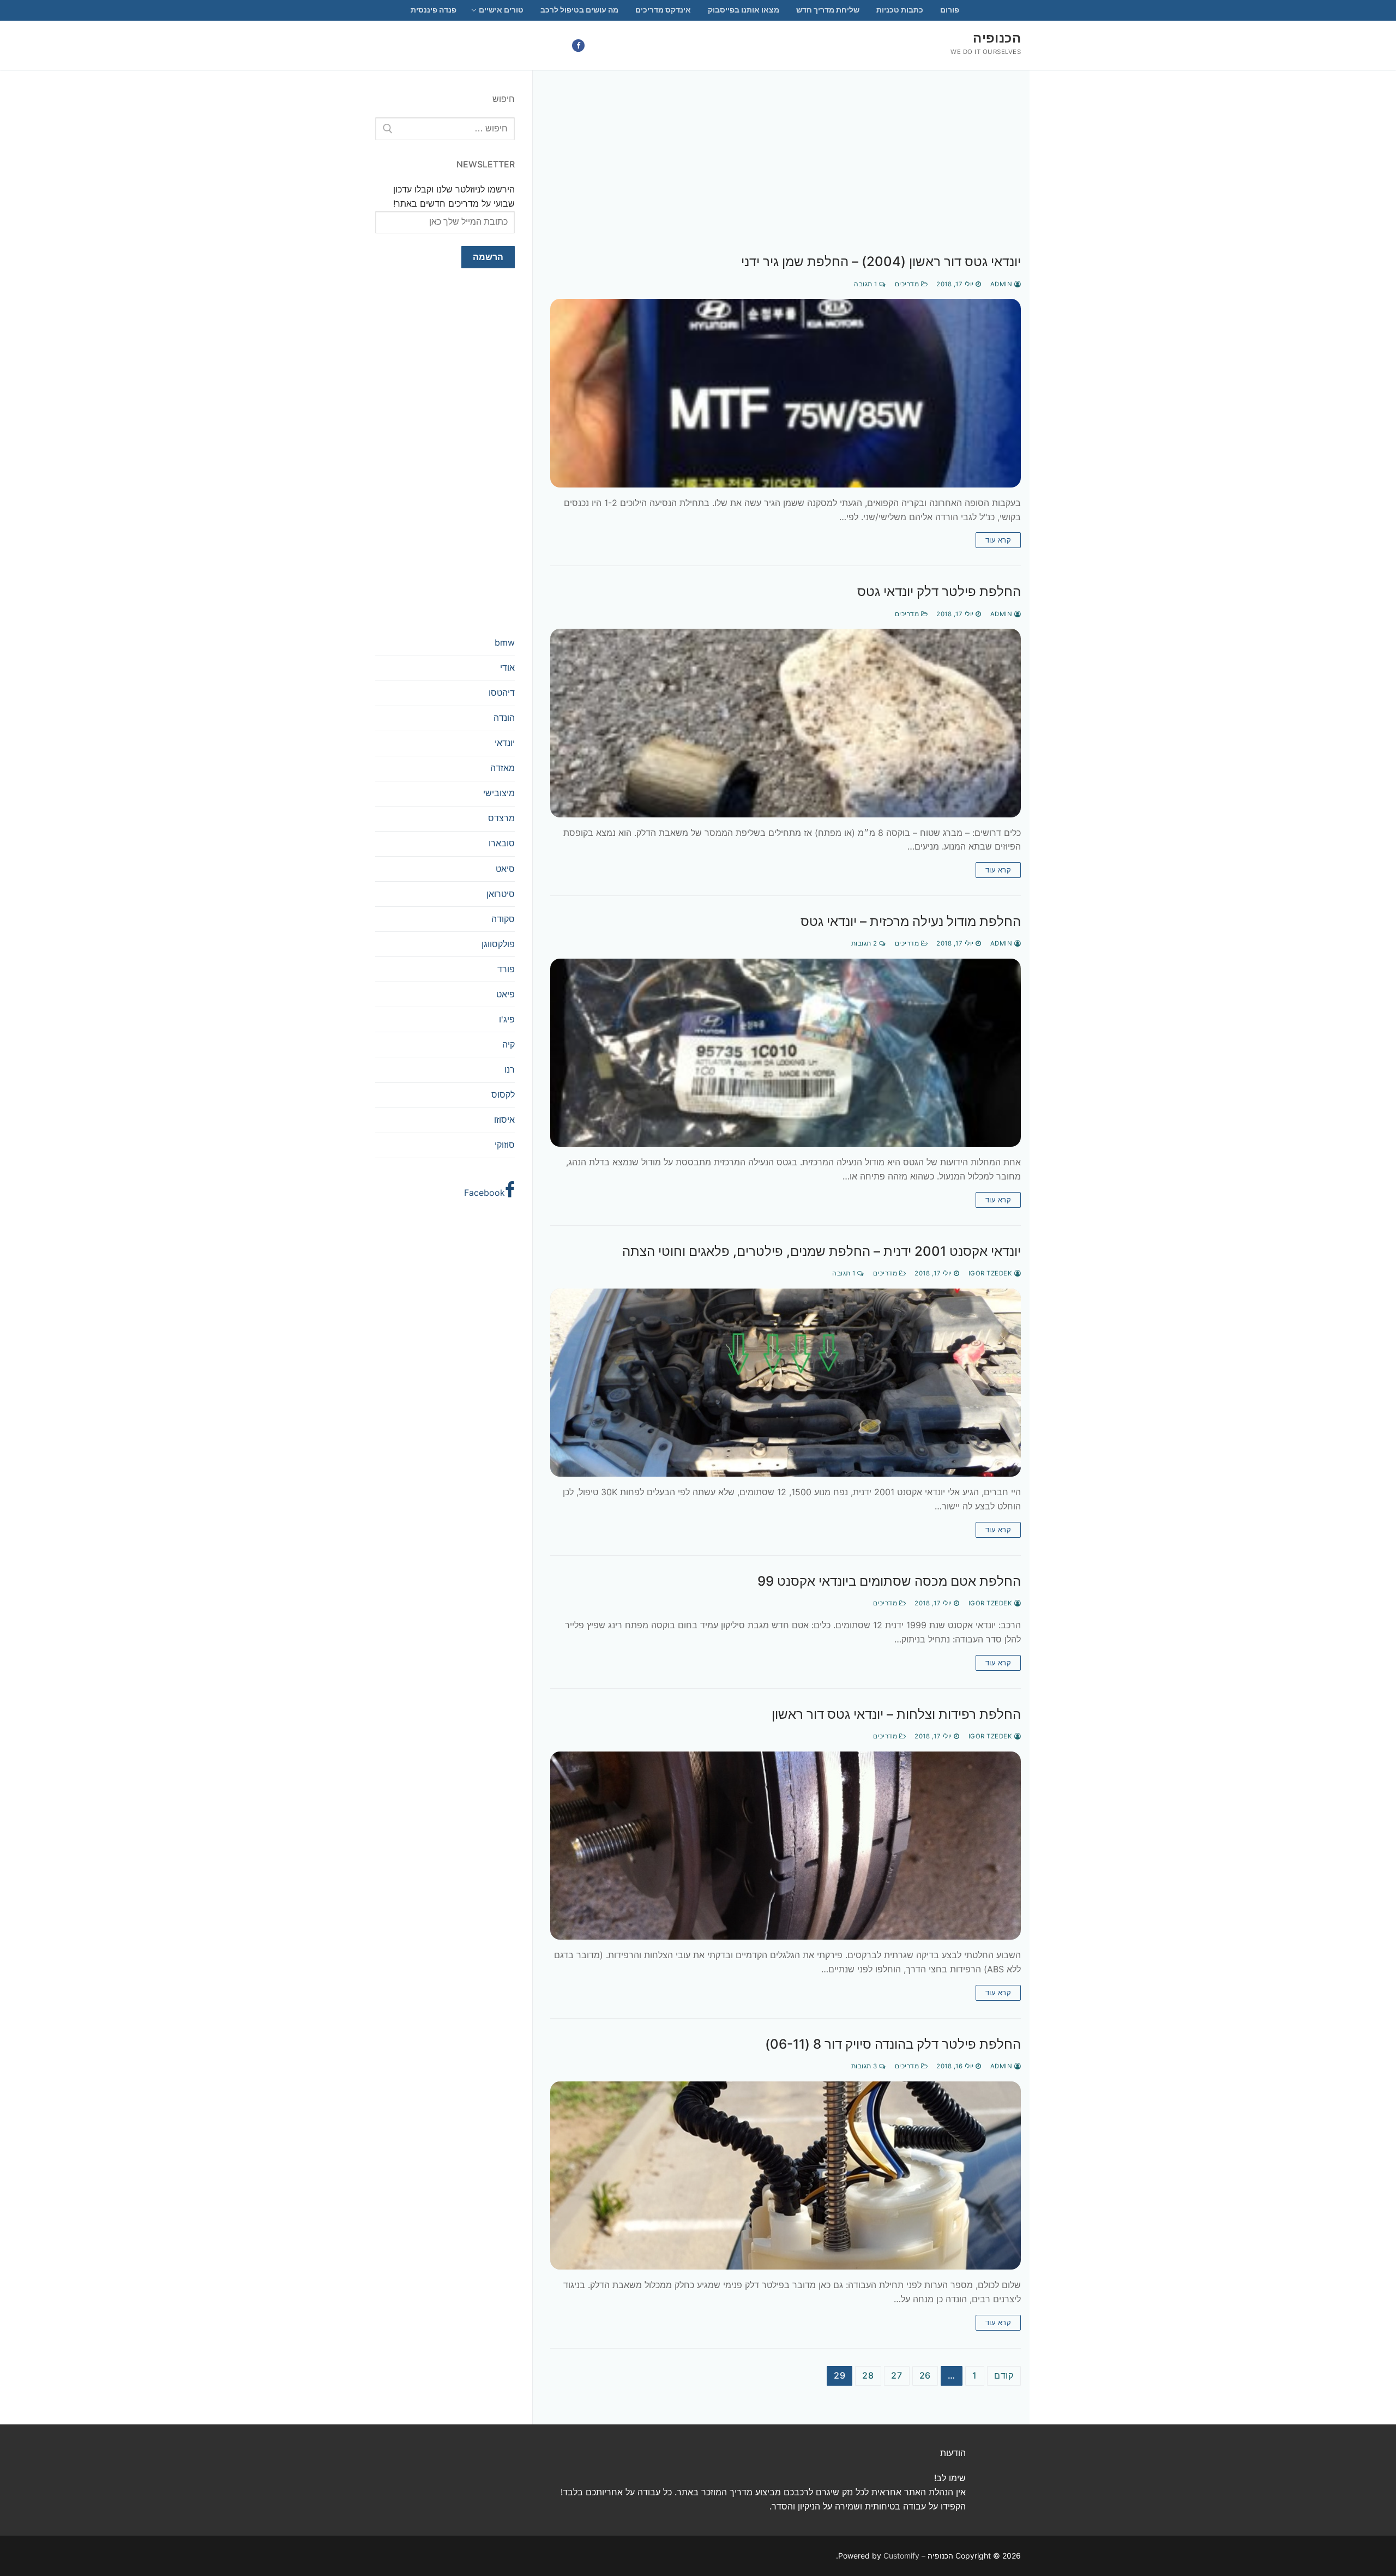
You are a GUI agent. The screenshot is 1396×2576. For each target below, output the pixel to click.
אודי (507, 667)
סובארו (502, 843)
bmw (505, 642)
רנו (510, 1069)
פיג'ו (507, 1019)
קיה (509, 1044)
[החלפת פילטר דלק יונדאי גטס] (786, 723)
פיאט (506, 994)
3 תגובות (865, 2066)
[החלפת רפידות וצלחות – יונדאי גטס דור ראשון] (786, 1846)
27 (897, 2375)
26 (925, 2375)
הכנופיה (997, 38)
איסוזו (504, 1120)
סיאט (505, 869)
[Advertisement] (786, 173)
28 (868, 2375)
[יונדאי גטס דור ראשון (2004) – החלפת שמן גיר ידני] (786, 393)
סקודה (503, 919)
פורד (506, 969)
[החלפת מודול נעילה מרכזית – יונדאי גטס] (786, 1053)
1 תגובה (867, 284)
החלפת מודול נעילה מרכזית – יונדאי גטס (911, 921)
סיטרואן (501, 894)
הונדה (504, 718)
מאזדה (503, 768)
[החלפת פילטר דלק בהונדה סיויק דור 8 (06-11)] (786, 2175)
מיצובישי (499, 793)
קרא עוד (998, 540)
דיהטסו (502, 693)
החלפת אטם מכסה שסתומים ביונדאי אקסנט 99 (889, 1581)
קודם (1004, 2375)
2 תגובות (865, 943)
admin (1002, 284)
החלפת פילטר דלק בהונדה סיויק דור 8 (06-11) (893, 2044)
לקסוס (503, 1094)
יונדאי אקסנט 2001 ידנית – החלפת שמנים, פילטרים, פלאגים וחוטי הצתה (822, 1251)
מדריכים (908, 284)
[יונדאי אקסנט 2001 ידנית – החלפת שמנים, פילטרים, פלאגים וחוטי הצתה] (786, 1383)
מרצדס (501, 818)
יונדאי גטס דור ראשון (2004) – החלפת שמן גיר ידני (881, 261)
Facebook (485, 1193)
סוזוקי (505, 1145)
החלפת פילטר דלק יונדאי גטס (939, 591)
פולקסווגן (498, 944)
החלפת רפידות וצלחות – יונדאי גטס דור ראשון (896, 1714)
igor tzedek (991, 1273)
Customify (901, 2556)
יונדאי (505, 743)
